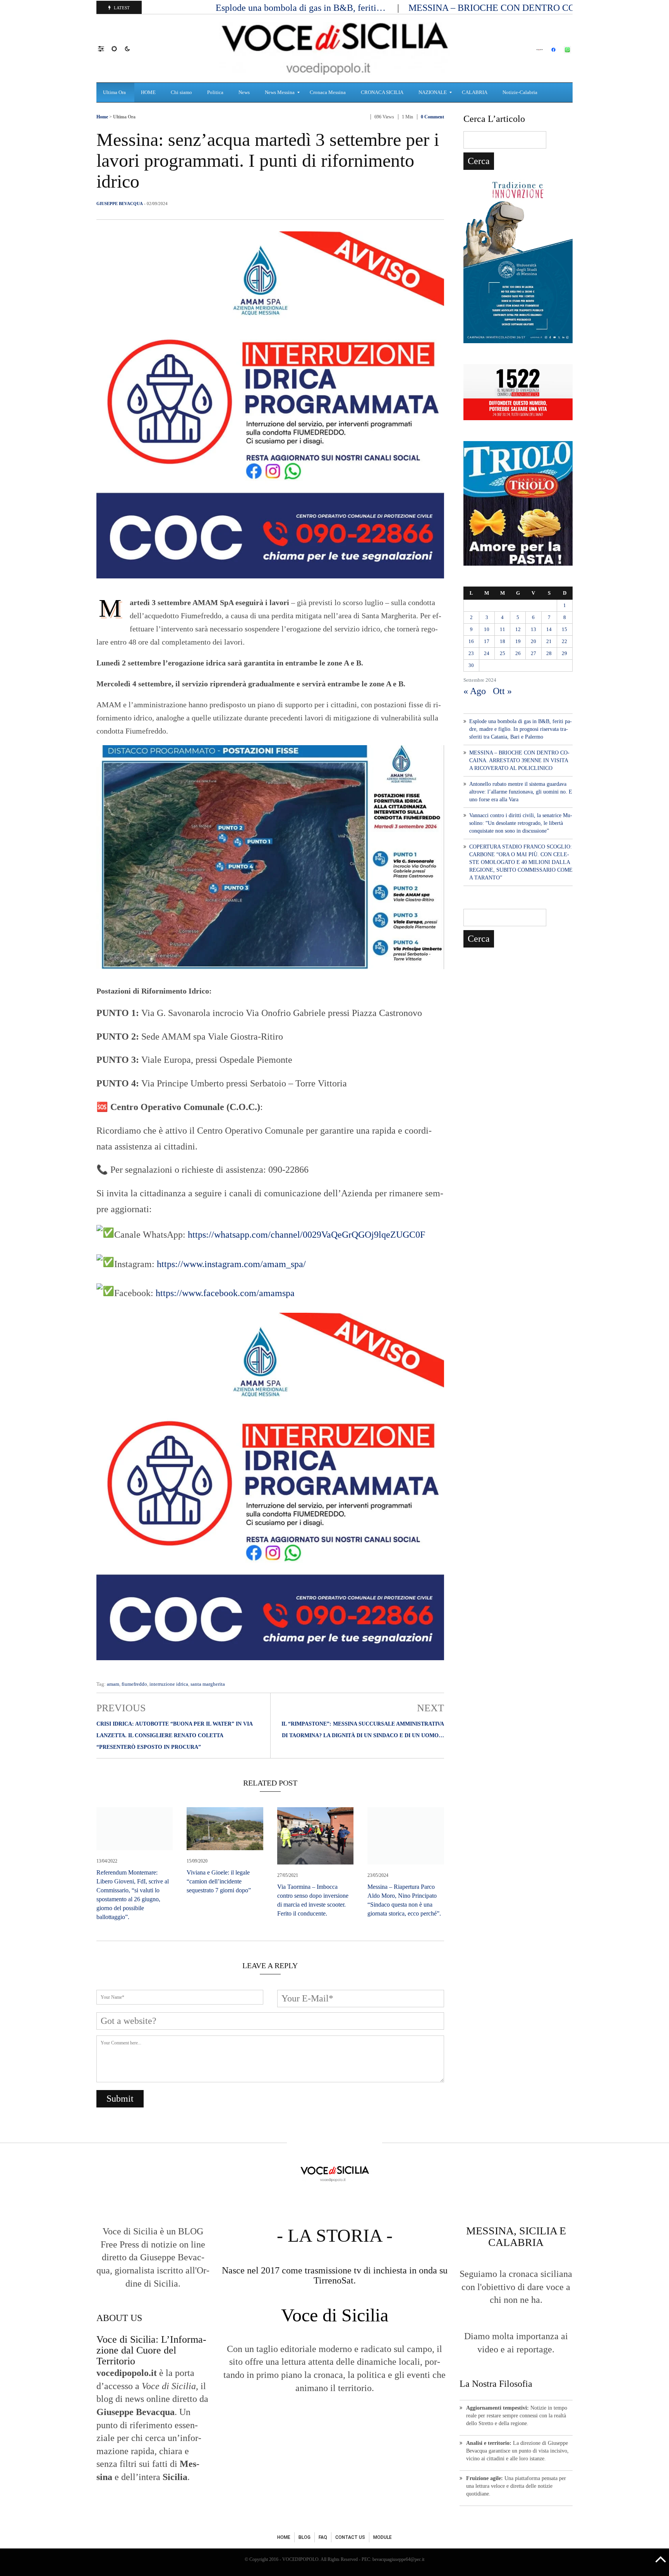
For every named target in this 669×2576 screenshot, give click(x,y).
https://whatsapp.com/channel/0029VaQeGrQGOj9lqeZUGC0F (306, 1235)
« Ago (475, 691)
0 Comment (432, 117)
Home (102, 117)
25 (503, 653)
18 (503, 641)
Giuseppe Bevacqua (120, 204)
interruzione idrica (169, 1684)
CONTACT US (350, 2537)
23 (471, 653)
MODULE (383, 2537)
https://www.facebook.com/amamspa (225, 1293)
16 (471, 641)
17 (487, 641)
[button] (105, 48)
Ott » (502, 691)
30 (471, 665)
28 (549, 653)
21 (549, 641)
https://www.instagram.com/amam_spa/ (231, 1264)
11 (503, 629)
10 (487, 629)
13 (533, 629)
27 (533, 653)
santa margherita (208, 1684)
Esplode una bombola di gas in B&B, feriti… (302, 8)
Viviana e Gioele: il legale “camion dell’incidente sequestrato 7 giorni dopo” (219, 1881)
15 (564, 629)
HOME (284, 2537)
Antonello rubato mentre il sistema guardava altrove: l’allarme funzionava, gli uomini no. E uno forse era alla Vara (521, 792)
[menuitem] (115, 92)
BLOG (304, 2537)
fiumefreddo (134, 1684)
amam (113, 1684)
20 (533, 641)
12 (518, 629)
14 (549, 629)
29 (564, 653)
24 (487, 653)
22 (564, 641)
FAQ (323, 2537)
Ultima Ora (124, 117)
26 (518, 653)
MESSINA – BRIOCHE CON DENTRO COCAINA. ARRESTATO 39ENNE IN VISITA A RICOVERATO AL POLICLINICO (519, 760)
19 (518, 641)
